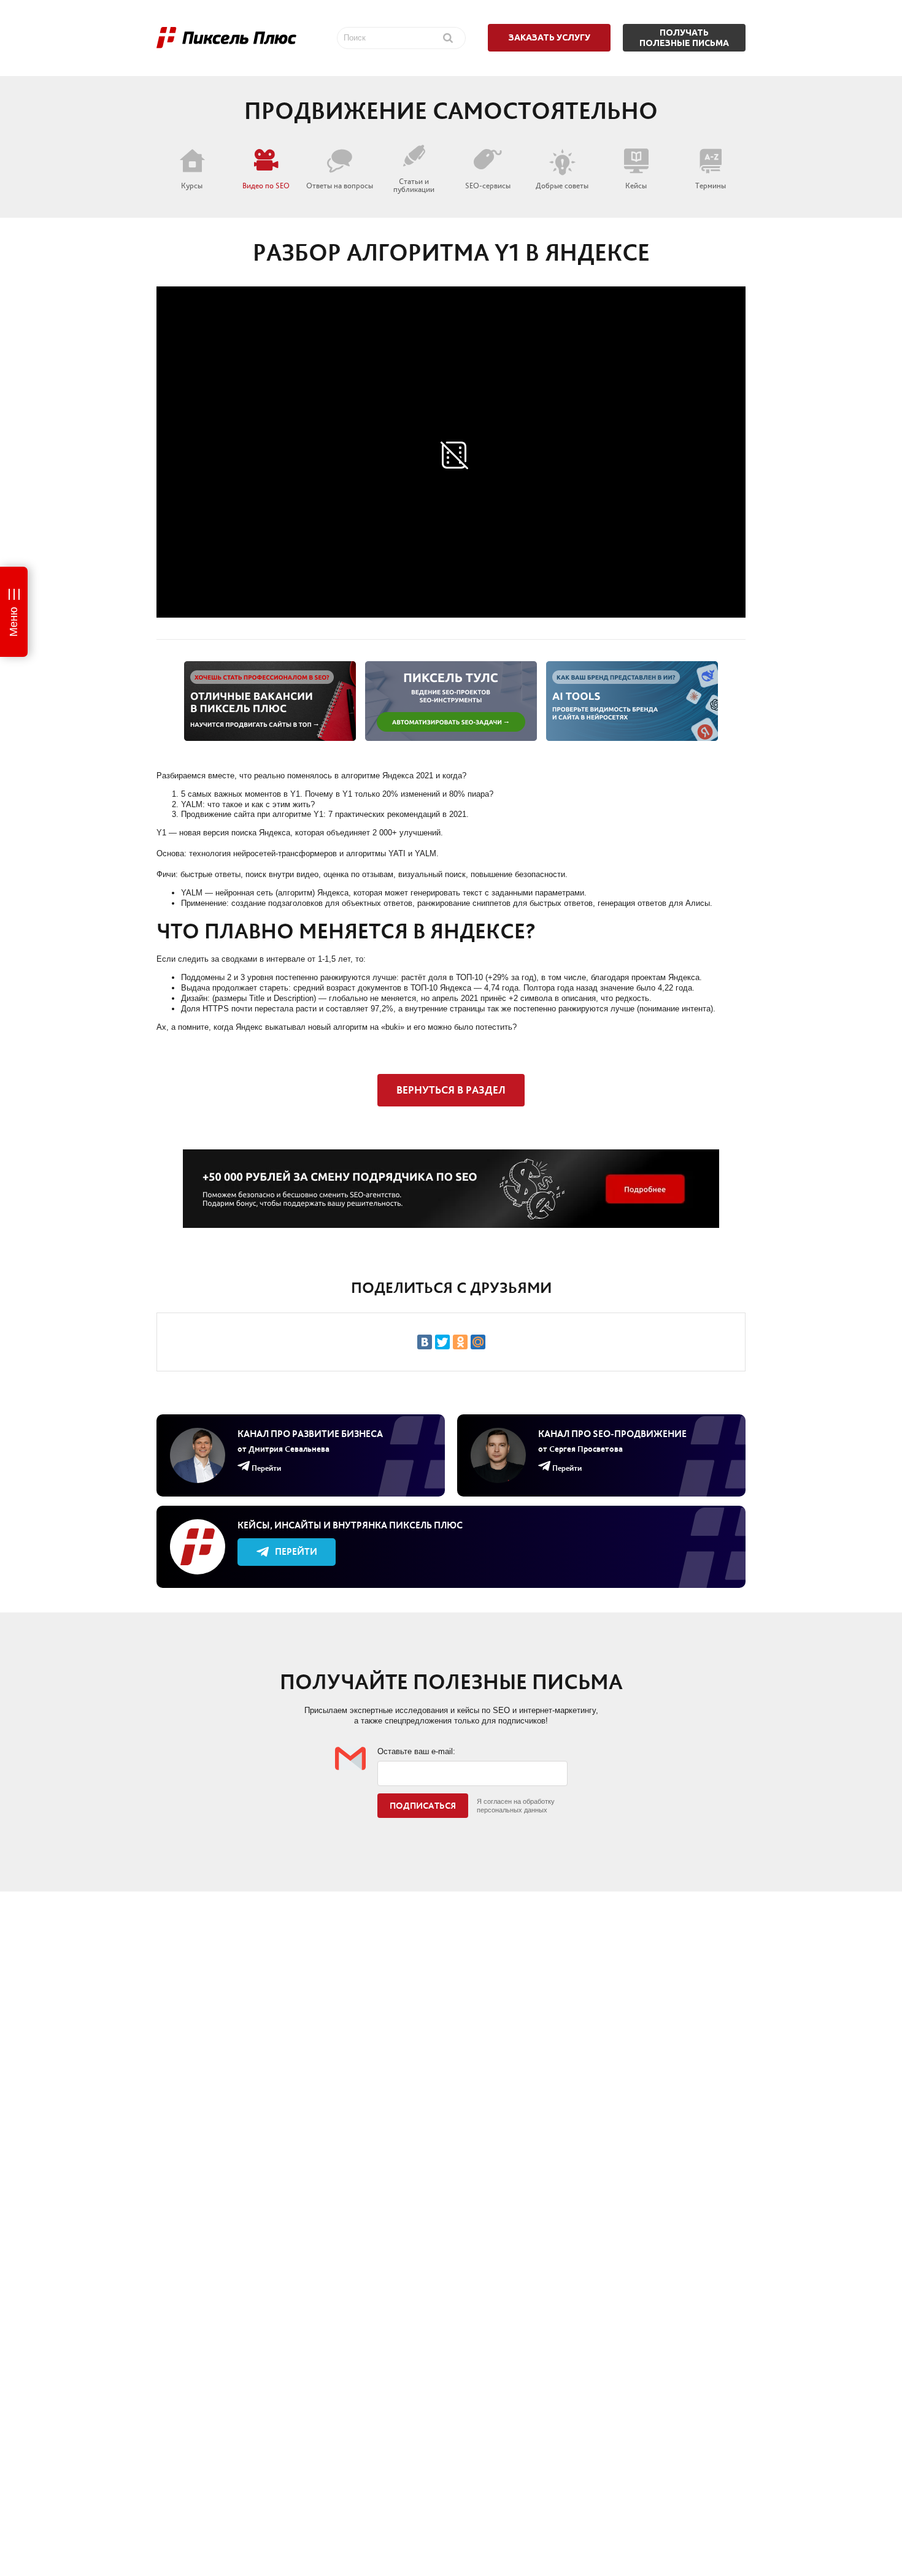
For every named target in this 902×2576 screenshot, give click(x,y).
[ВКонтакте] (425, 1342)
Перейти (296, 1551)
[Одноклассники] (460, 1342)
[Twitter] (442, 1342)
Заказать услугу (549, 37)
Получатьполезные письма (684, 38)
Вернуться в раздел (451, 1090)
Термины (711, 185)
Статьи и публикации (414, 185)
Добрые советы (562, 185)
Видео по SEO (266, 185)
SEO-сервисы (488, 185)
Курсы (192, 185)
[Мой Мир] (478, 1342)
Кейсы (636, 185)
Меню (13, 622)
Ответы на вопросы (340, 185)
